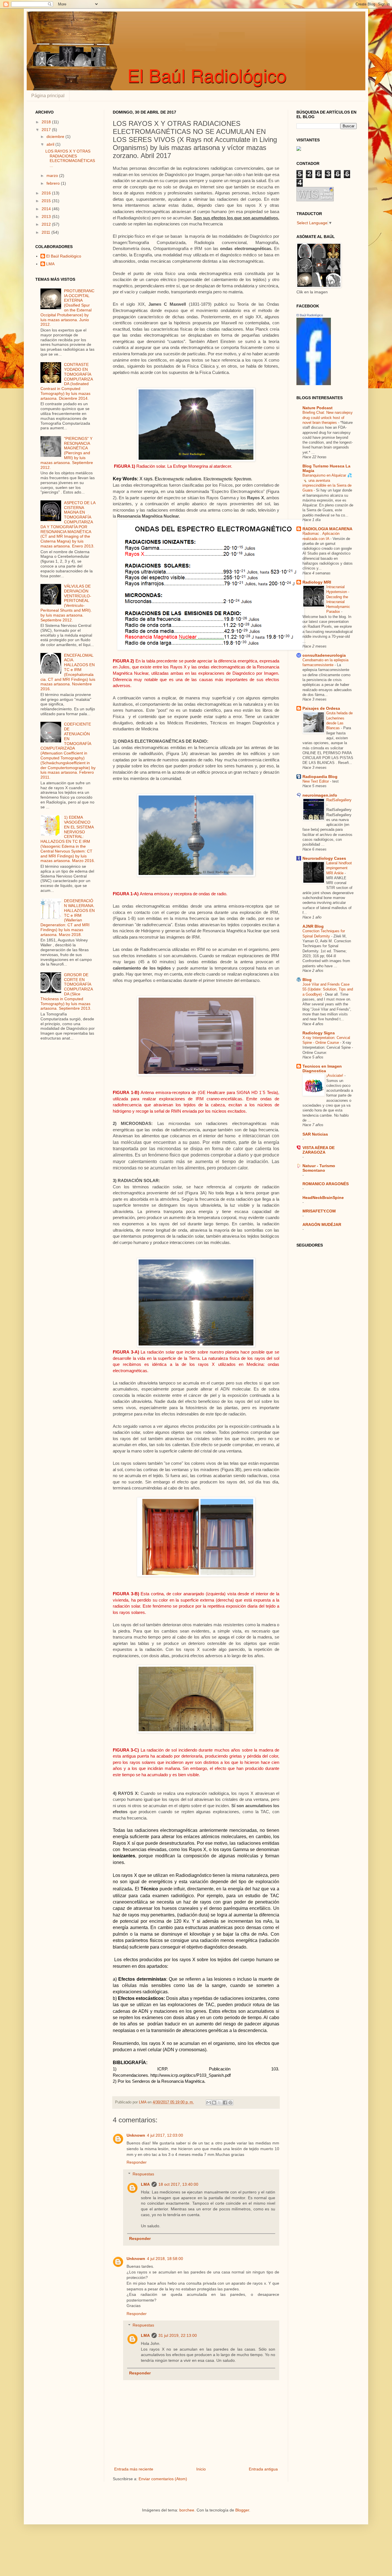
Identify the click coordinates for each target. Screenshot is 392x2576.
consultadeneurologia (324, 655)
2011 (46, 232)
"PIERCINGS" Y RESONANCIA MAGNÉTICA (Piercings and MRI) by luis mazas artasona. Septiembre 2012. (67, 453)
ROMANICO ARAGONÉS (326, 1184)
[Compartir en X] (220, 2103)
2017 (47, 130)
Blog (307, 980)
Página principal (48, 96)
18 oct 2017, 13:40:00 (178, 2184)
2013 (47, 217)
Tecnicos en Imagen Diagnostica (322, 1068)
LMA (145, 2184)
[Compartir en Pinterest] (230, 2103)
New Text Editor (316, 781)
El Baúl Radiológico (64, 256)
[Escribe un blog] (214, 2103)
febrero (54, 183)
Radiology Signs (319, 1033)
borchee (187, 2510)
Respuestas (143, 2174)
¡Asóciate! (335, 1076)
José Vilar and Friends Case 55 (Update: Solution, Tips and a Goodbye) (328, 989)
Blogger (242, 2510)
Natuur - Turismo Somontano (319, 1168)
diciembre (56, 136)
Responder (137, 2162)
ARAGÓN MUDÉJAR (322, 1224)
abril (51, 144)
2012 (47, 224)
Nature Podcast (318, 408)
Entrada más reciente (134, 2469)
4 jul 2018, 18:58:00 (165, 2259)
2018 (47, 122)
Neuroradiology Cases (324, 858)
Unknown (136, 2135)
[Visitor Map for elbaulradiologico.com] (299, 149)
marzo (53, 175)
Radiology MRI (317, 582)
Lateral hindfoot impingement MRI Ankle (339, 868)
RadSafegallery (339, 800)
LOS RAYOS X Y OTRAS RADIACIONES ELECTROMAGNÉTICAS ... (70, 158)
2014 (47, 209)
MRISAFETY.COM (319, 1211)
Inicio (201, 2469)
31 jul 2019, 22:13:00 (178, 2335)
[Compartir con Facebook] (225, 2103)
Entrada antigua (263, 2469)
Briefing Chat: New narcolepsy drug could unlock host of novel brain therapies (328, 418)
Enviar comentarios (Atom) (163, 2479)
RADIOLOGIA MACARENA (327, 529)
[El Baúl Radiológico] (314, 384)
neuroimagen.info (320, 795)
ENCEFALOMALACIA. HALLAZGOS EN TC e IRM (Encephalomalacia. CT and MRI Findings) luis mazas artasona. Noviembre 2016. (68, 672)
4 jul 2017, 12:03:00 (165, 2135)
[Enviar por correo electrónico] (209, 2103)
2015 (47, 201)
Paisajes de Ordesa (321, 708)
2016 (47, 193)
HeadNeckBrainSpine (323, 1198)
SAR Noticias (315, 1134)
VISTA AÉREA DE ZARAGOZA (319, 1150)
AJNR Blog (313, 926)
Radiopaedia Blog (320, 777)
